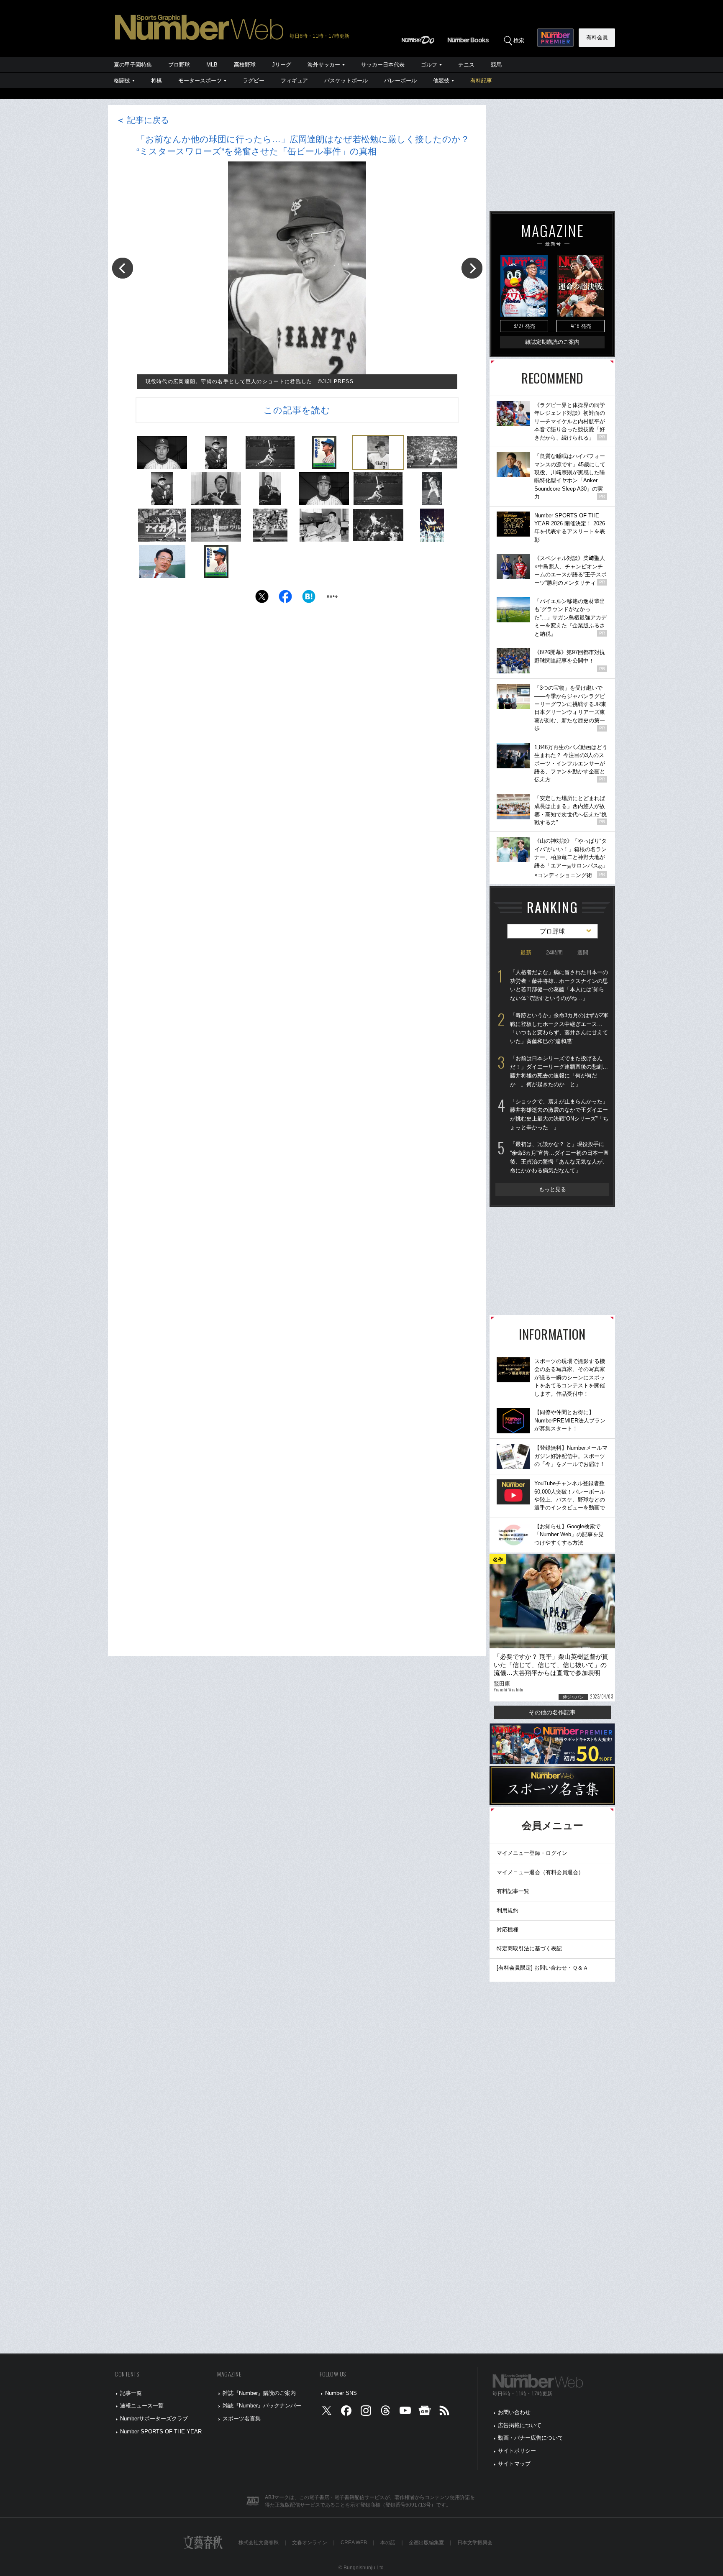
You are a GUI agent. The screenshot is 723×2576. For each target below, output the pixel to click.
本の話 (388, 2543)
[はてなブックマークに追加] (309, 599)
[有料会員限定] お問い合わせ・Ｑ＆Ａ (542, 1968)
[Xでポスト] (262, 599)
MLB (212, 65)
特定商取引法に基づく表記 (529, 1948)
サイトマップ (514, 2464)
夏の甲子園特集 (133, 65)
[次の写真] (472, 268)
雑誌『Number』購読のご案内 (259, 2393)
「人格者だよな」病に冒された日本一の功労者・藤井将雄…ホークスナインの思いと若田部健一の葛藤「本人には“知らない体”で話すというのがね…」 (559, 985)
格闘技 (122, 81)
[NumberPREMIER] (555, 38)
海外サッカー (324, 65)
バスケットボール (346, 81)
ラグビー (254, 81)
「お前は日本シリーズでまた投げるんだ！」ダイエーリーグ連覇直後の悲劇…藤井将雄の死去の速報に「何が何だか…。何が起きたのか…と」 (559, 1071)
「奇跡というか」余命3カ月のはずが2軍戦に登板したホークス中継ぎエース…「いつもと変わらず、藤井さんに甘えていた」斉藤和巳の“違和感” (559, 1028)
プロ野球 (179, 65)
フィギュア (294, 81)
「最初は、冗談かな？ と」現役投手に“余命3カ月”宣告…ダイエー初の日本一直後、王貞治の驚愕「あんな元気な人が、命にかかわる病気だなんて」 (559, 1157)
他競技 (441, 81)
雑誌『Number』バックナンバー (262, 2406)
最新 (526, 953)
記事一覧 (131, 2393)
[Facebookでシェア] (285, 599)
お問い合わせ (514, 2412)
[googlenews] (425, 2413)
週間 (583, 953)
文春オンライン (310, 2543)
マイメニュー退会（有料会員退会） (540, 1872)
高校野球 (245, 65)
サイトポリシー (517, 2451)
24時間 (554, 953)
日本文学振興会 (475, 2543)
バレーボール (400, 81)
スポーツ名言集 (242, 2419)
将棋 (156, 81)
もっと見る (553, 1189)
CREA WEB (354, 2543)
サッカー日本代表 (383, 65)
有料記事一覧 (513, 1891)
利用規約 (508, 1910)
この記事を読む (297, 410)
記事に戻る (143, 120)
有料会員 (597, 37)
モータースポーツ (200, 81)
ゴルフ (429, 65)
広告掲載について (520, 2425)
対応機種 (508, 1930)
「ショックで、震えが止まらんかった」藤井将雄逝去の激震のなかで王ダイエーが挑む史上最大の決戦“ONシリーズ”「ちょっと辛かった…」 (559, 1114)
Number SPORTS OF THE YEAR (161, 2431)
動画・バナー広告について (531, 2438)
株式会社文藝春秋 (259, 2543)
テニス (466, 65)
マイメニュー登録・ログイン (532, 1853)
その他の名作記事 (552, 1712)
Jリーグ (282, 65)
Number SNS (341, 2393)
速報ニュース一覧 (142, 2406)
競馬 (496, 65)
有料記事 (481, 81)
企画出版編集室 (426, 2543)
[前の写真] (123, 268)
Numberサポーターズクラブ (154, 2419)
